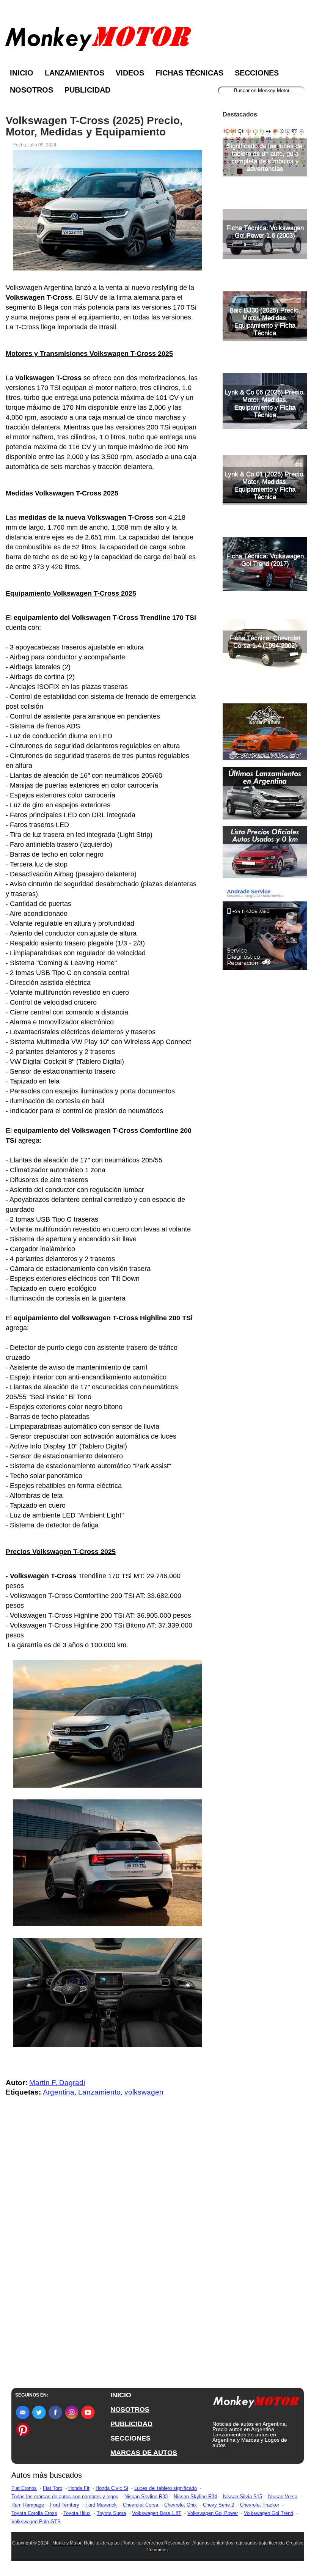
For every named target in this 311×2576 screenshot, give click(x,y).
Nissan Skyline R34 (195, 2497)
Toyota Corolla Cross (34, 2513)
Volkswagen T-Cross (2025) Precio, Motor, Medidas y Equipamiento (94, 126)
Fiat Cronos (24, 2488)
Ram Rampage (28, 2505)
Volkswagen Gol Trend (269, 2513)
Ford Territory (65, 2505)
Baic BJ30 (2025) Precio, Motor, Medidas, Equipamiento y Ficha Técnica (265, 322)
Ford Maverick (101, 2505)
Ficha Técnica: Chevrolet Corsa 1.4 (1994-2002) (265, 642)
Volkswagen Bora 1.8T (157, 2513)
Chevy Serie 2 (218, 2505)
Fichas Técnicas (189, 73)
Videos (130, 73)
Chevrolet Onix (181, 2505)
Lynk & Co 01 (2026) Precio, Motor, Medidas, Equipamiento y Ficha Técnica (265, 485)
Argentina (59, 2092)
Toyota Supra (111, 2513)
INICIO (121, 2395)
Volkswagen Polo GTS (36, 2522)
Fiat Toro (53, 2488)
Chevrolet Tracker (260, 2505)
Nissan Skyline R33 (146, 2497)
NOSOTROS (130, 2409)
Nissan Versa (283, 2497)
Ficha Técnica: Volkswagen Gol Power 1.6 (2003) (265, 232)
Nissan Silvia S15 (243, 2497)
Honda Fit (79, 2488)
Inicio (22, 73)
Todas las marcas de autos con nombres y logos (65, 2497)
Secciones (257, 73)
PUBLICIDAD (131, 2424)
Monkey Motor (67, 2543)
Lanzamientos (75, 73)
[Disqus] (104, 2255)
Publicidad (87, 90)
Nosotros (31, 90)
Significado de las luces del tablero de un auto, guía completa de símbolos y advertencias (265, 157)
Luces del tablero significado (166, 2488)
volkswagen (144, 2092)
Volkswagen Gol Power (213, 2513)
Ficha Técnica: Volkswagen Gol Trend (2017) (265, 560)
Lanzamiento (99, 2092)
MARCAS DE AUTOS (144, 2453)
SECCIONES (130, 2438)
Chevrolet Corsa (141, 2505)
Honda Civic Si (112, 2488)
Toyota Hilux (77, 2513)
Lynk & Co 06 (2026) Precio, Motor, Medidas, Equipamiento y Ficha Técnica (265, 403)
